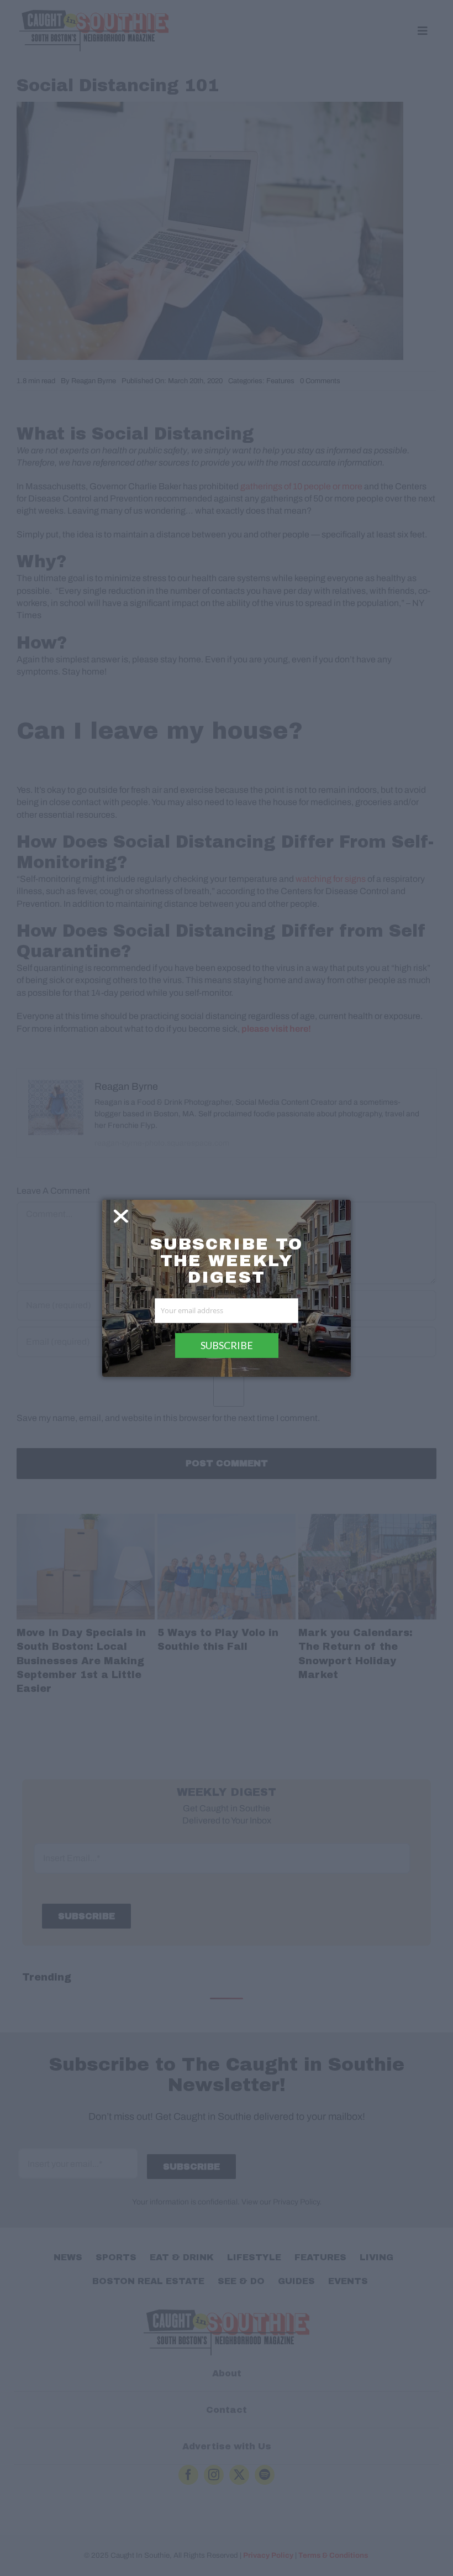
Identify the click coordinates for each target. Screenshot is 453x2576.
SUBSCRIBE (227, 1345)
